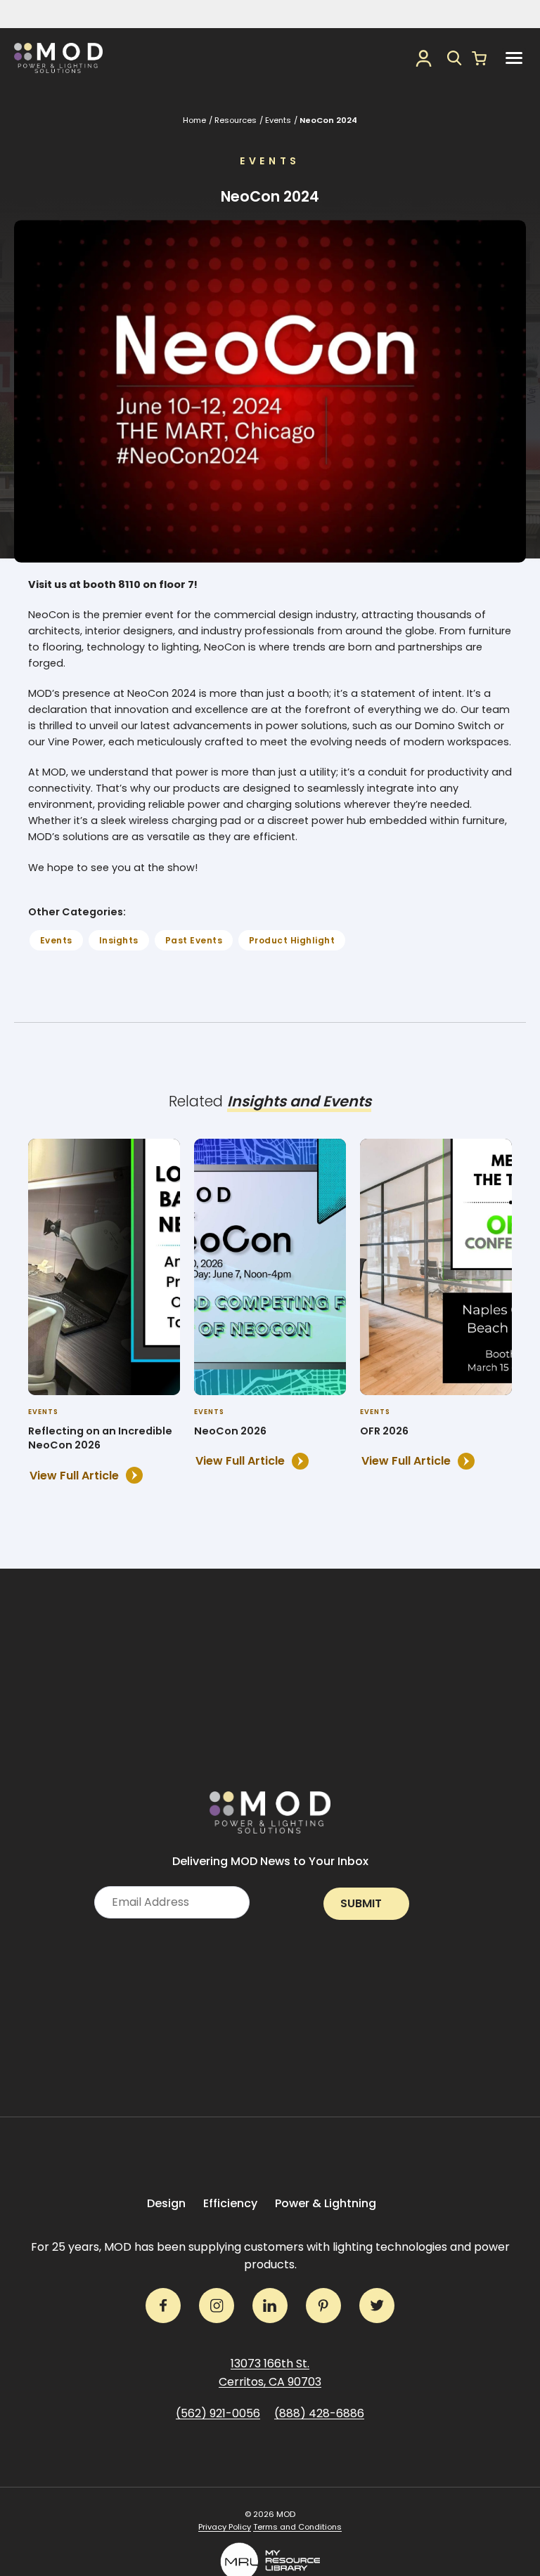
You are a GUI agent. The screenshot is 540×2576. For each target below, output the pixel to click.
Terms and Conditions (297, 2527)
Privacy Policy (225, 2527)
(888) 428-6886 (319, 2413)
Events (278, 120)
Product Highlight (292, 940)
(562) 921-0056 (218, 2413)
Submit (361, 1903)
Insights (119, 940)
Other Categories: (77, 912)
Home (194, 120)
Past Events (194, 940)
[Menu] (514, 58)
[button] (455, 58)
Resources (236, 120)
